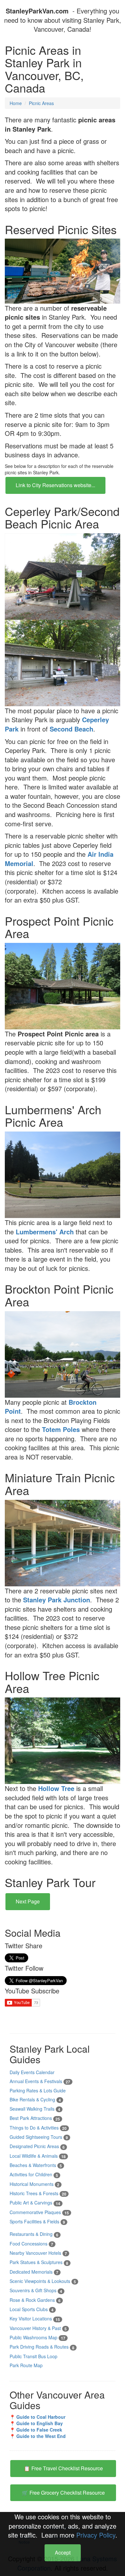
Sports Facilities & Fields (37, 2221)
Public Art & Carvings (35, 2203)
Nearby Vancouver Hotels (38, 2253)
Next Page (28, 1901)
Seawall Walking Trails (35, 2109)
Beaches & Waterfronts (36, 2165)
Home (16, 103)
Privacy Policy (96, 2535)
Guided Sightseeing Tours (39, 2137)
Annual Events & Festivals (40, 2081)
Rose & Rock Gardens (35, 2300)
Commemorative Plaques (39, 2212)
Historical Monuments (34, 2184)
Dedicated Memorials (34, 2272)
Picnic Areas (41, 103)
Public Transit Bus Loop (33, 2356)
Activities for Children (34, 2174)
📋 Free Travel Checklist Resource (63, 2468)
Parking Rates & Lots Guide (38, 2090)
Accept (63, 2552)
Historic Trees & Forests (38, 2193)
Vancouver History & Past (38, 2328)
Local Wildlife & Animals (38, 2156)
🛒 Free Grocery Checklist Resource (63, 2493)
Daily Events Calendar (32, 2072)
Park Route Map (26, 2365)
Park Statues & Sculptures (39, 2262)
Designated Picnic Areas (37, 2146)
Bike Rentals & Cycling (35, 2099)
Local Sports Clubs (32, 2309)
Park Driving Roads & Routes (42, 2347)
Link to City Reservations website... (55, 485)
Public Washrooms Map (37, 2337)
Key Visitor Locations (35, 2318)
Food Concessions (31, 2244)
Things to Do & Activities (38, 2128)
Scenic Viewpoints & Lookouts (43, 2281)
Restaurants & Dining (34, 2234)
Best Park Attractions (35, 2118)
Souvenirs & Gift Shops (36, 2290)
